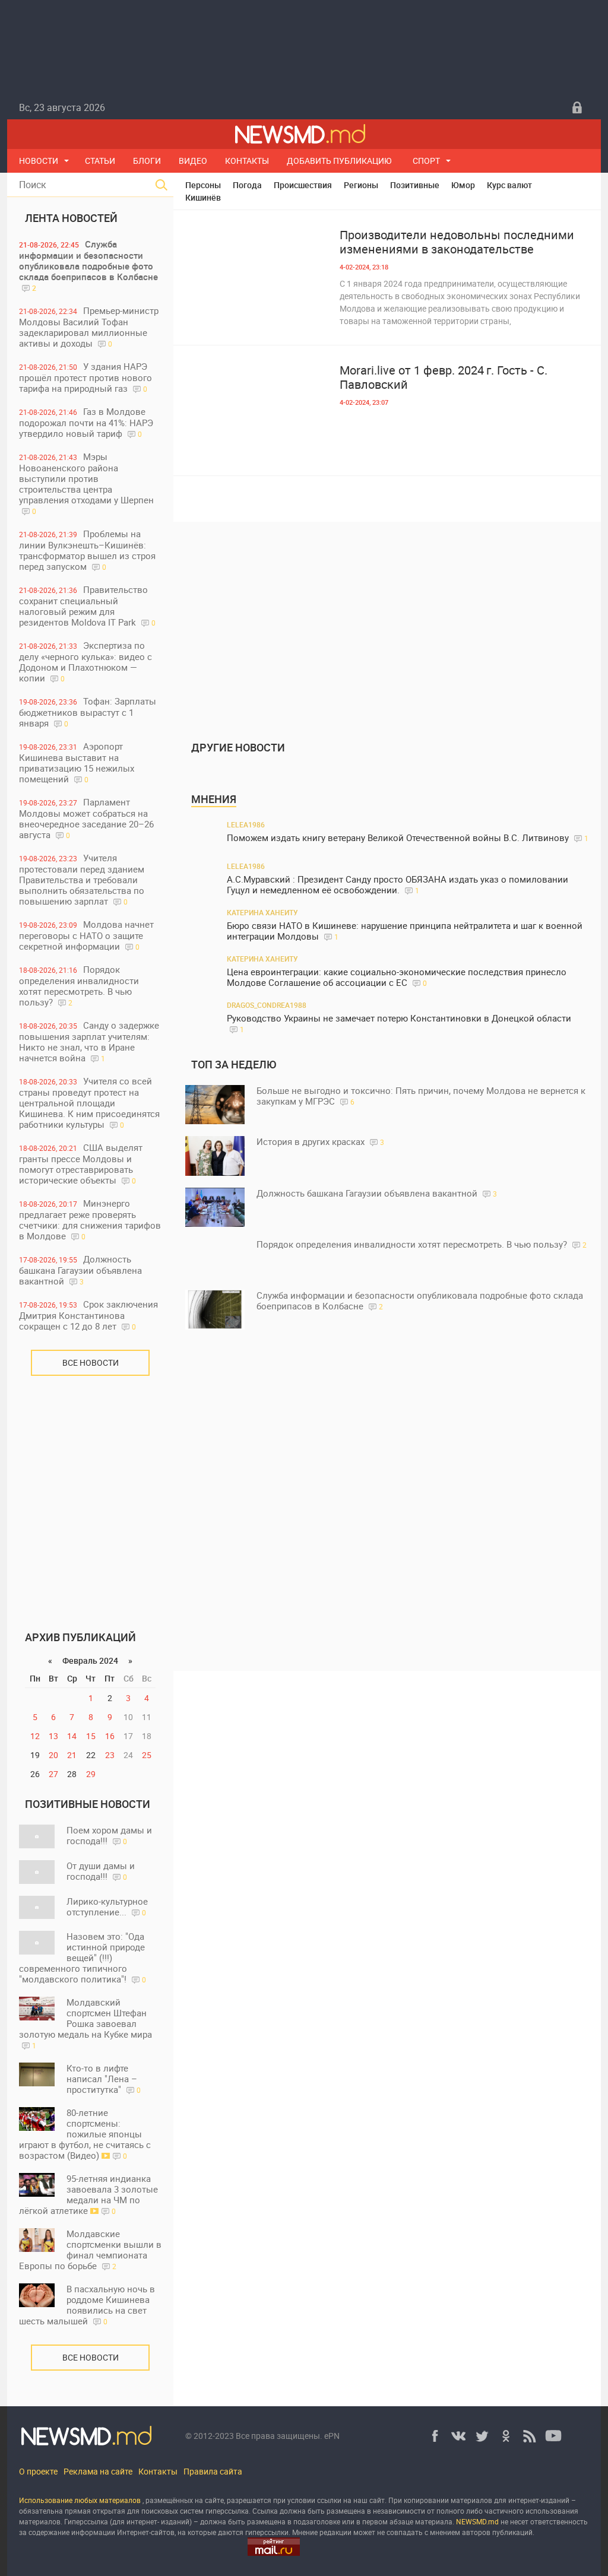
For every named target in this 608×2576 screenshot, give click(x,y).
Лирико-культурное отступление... (107, 1906)
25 (147, 1755)
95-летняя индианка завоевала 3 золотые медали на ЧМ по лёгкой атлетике (88, 2194)
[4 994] (256, 275)
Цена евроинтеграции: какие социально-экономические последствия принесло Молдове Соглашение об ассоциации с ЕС (397, 977)
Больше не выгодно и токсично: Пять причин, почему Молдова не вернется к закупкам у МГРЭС (421, 1096)
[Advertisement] (90, 1495)
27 (53, 1774)
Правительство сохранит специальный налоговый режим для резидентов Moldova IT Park (87, 606)
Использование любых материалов (80, 2500)
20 (53, 1755)
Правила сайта (213, 2471)
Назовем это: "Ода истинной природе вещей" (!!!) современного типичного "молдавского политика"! (83, 1958)
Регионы (361, 185)
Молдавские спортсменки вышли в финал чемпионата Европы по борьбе (90, 2250)
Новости (39, 161)
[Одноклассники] (506, 2436)
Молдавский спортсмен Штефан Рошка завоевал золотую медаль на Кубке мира (85, 2023)
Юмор (463, 185)
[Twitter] (482, 2436)
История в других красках (320, 1141)
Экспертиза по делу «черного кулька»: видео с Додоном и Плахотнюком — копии (85, 662)
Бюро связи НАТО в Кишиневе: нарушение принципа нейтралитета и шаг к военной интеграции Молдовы (405, 931)
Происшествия (303, 185)
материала (434, 2521)
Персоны (203, 185)
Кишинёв (203, 197)
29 (91, 1774)
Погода (247, 185)
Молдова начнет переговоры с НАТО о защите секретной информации (86, 935)
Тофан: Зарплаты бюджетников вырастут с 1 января (88, 712)
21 (72, 1755)
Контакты (247, 161)
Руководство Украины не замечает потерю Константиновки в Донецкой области (399, 1023)
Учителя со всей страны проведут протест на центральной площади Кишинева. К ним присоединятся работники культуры (89, 1103)
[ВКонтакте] (458, 2436)
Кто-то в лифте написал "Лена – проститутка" (104, 2079)
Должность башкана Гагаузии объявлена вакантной (80, 1270)
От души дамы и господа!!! (101, 1871)
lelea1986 (246, 824)
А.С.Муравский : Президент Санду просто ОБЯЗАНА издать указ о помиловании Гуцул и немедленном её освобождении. (398, 885)
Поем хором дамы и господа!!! (109, 1835)
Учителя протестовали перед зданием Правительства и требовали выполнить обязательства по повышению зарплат (82, 879)
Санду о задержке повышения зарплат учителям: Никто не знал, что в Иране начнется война (89, 1041)
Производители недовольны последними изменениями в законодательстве (457, 242)
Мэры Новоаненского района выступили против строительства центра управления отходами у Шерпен (86, 483)
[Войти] (577, 107)
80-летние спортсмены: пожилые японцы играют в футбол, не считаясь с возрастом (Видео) (85, 2134)
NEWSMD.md (478, 2521)
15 (91, 1736)
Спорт (426, 161)
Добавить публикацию (339, 161)
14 (72, 1736)
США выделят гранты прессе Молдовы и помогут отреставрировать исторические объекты (81, 1164)
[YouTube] (553, 2436)
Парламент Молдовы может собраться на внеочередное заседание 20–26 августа (86, 818)
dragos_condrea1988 (267, 1005)
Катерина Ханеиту (262, 912)
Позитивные (415, 185)
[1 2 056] (256, 410)
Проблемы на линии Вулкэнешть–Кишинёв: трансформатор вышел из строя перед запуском (87, 550)
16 (110, 1736)
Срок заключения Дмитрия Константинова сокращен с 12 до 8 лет (88, 1315)
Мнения (214, 799)
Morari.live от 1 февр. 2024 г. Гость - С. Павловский (444, 377)
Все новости (91, 1362)
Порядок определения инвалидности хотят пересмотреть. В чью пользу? (79, 986)
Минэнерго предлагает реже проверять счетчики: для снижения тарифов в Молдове (90, 1219)
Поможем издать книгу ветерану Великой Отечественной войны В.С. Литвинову (408, 838)
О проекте (38, 2471)
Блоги (147, 161)
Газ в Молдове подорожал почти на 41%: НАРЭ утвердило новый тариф (86, 422)
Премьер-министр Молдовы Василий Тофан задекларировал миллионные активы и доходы (89, 327)
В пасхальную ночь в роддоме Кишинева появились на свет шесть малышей (87, 2305)
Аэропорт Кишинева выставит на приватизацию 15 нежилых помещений (77, 762)
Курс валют (509, 185)
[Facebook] (435, 2436)
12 (35, 1736)
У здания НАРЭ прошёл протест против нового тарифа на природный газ (85, 377)
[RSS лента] (530, 2436)
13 (53, 1736)
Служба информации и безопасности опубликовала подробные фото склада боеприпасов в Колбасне (88, 265)
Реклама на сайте (98, 2471)
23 (110, 1755)
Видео (193, 161)
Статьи (100, 161)
